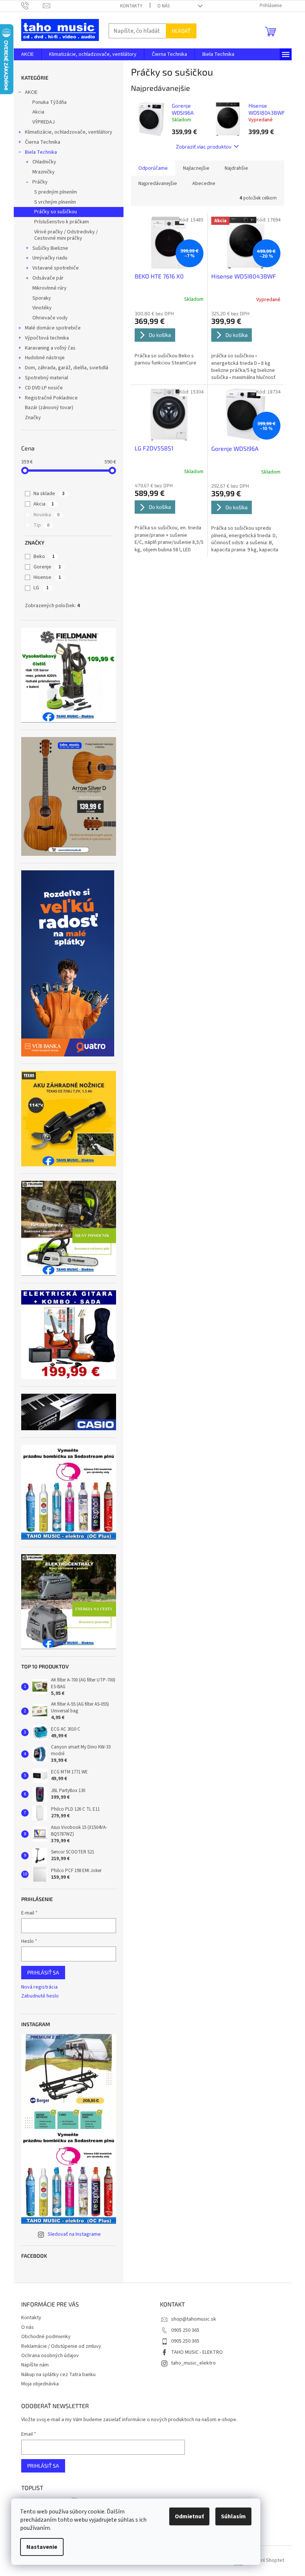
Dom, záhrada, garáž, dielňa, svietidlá (67, 368)
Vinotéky (42, 308)
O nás (163, 6)
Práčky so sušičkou (56, 212)
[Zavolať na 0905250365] (32, 6)
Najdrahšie (236, 168)
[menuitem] (28, 54)
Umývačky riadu (50, 258)
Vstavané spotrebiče (56, 268)
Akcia (38, 112)
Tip (41, 525)
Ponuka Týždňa (49, 102)
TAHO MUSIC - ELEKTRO (197, 2352)
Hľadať (181, 31)
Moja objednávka (40, 2384)
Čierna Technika (43, 142)
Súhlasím (233, 2516)
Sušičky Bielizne (50, 248)
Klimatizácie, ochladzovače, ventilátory (69, 132)
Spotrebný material (46, 378)
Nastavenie (42, 2547)
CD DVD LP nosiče (44, 388)
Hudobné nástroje (45, 358)
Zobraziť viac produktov (204, 146)
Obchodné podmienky (46, 2337)
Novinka (46, 515)
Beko (44, 557)
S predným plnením (56, 192)
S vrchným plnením (55, 202)
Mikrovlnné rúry (49, 288)
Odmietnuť (189, 2516)
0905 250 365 (185, 2330)
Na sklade (49, 494)
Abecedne (204, 184)
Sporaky (42, 298)
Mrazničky (44, 172)
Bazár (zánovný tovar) (49, 408)
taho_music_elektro (193, 2363)
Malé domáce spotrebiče (53, 328)
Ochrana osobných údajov (50, 2356)
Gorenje (47, 567)
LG (41, 588)
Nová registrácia (39, 1987)
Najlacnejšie (196, 168)
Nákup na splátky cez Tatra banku (58, 2375)
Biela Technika (41, 152)
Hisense (47, 577)
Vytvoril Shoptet (266, 2561)
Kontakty (131, 6)
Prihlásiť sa (43, 1972)
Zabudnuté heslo (40, 1996)
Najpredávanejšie (158, 184)
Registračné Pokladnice (51, 398)
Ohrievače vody (50, 318)
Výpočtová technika (47, 338)
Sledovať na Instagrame (74, 2234)
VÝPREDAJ (44, 122)
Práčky (40, 182)
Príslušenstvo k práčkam (62, 222)
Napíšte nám (35, 2365)
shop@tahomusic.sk (194, 2319)
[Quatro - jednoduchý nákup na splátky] (68, 963)
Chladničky (44, 162)
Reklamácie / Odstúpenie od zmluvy (61, 2346)
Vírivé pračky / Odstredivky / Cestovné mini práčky (66, 235)
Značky (33, 418)
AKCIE (31, 92)
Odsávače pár (48, 278)
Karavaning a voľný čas (50, 348)
